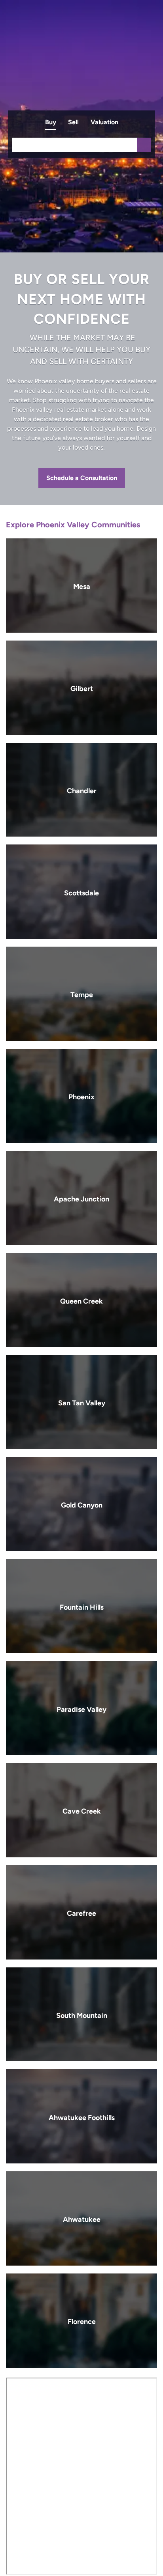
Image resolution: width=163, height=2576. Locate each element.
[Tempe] (81, 994)
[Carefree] (81, 1912)
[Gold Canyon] (81, 1504)
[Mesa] (81, 586)
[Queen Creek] (81, 1300)
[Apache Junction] (81, 1198)
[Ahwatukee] (81, 2218)
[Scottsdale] (81, 892)
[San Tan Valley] (81, 1402)
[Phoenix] (81, 1096)
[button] (144, 145)
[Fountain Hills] (81, 1606)
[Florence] (81, 2321)
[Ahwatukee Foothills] (81, 2116)
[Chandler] (81, 790)
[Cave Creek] (81, 1810)
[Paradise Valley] (81, 1708)
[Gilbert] (81, 688)
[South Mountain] (81, 2015)
